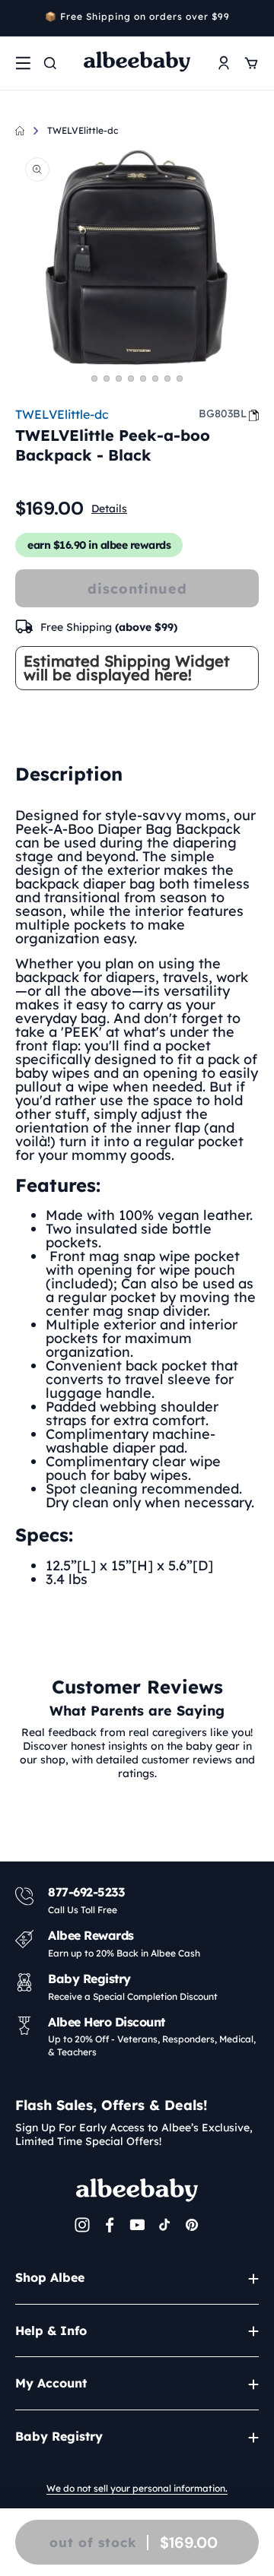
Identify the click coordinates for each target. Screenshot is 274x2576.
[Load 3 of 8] (119, 379)
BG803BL (223, 413)
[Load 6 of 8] (155, 379)
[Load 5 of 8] (143, 379)
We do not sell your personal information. (137, 2488)
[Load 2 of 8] (107, 379)
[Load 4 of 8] (131, 379)
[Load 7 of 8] (167, 379)
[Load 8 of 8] (180, 379)
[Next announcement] (253, 18)
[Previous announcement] (21, 18)
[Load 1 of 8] (94, 379)
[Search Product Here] (50, 63)
